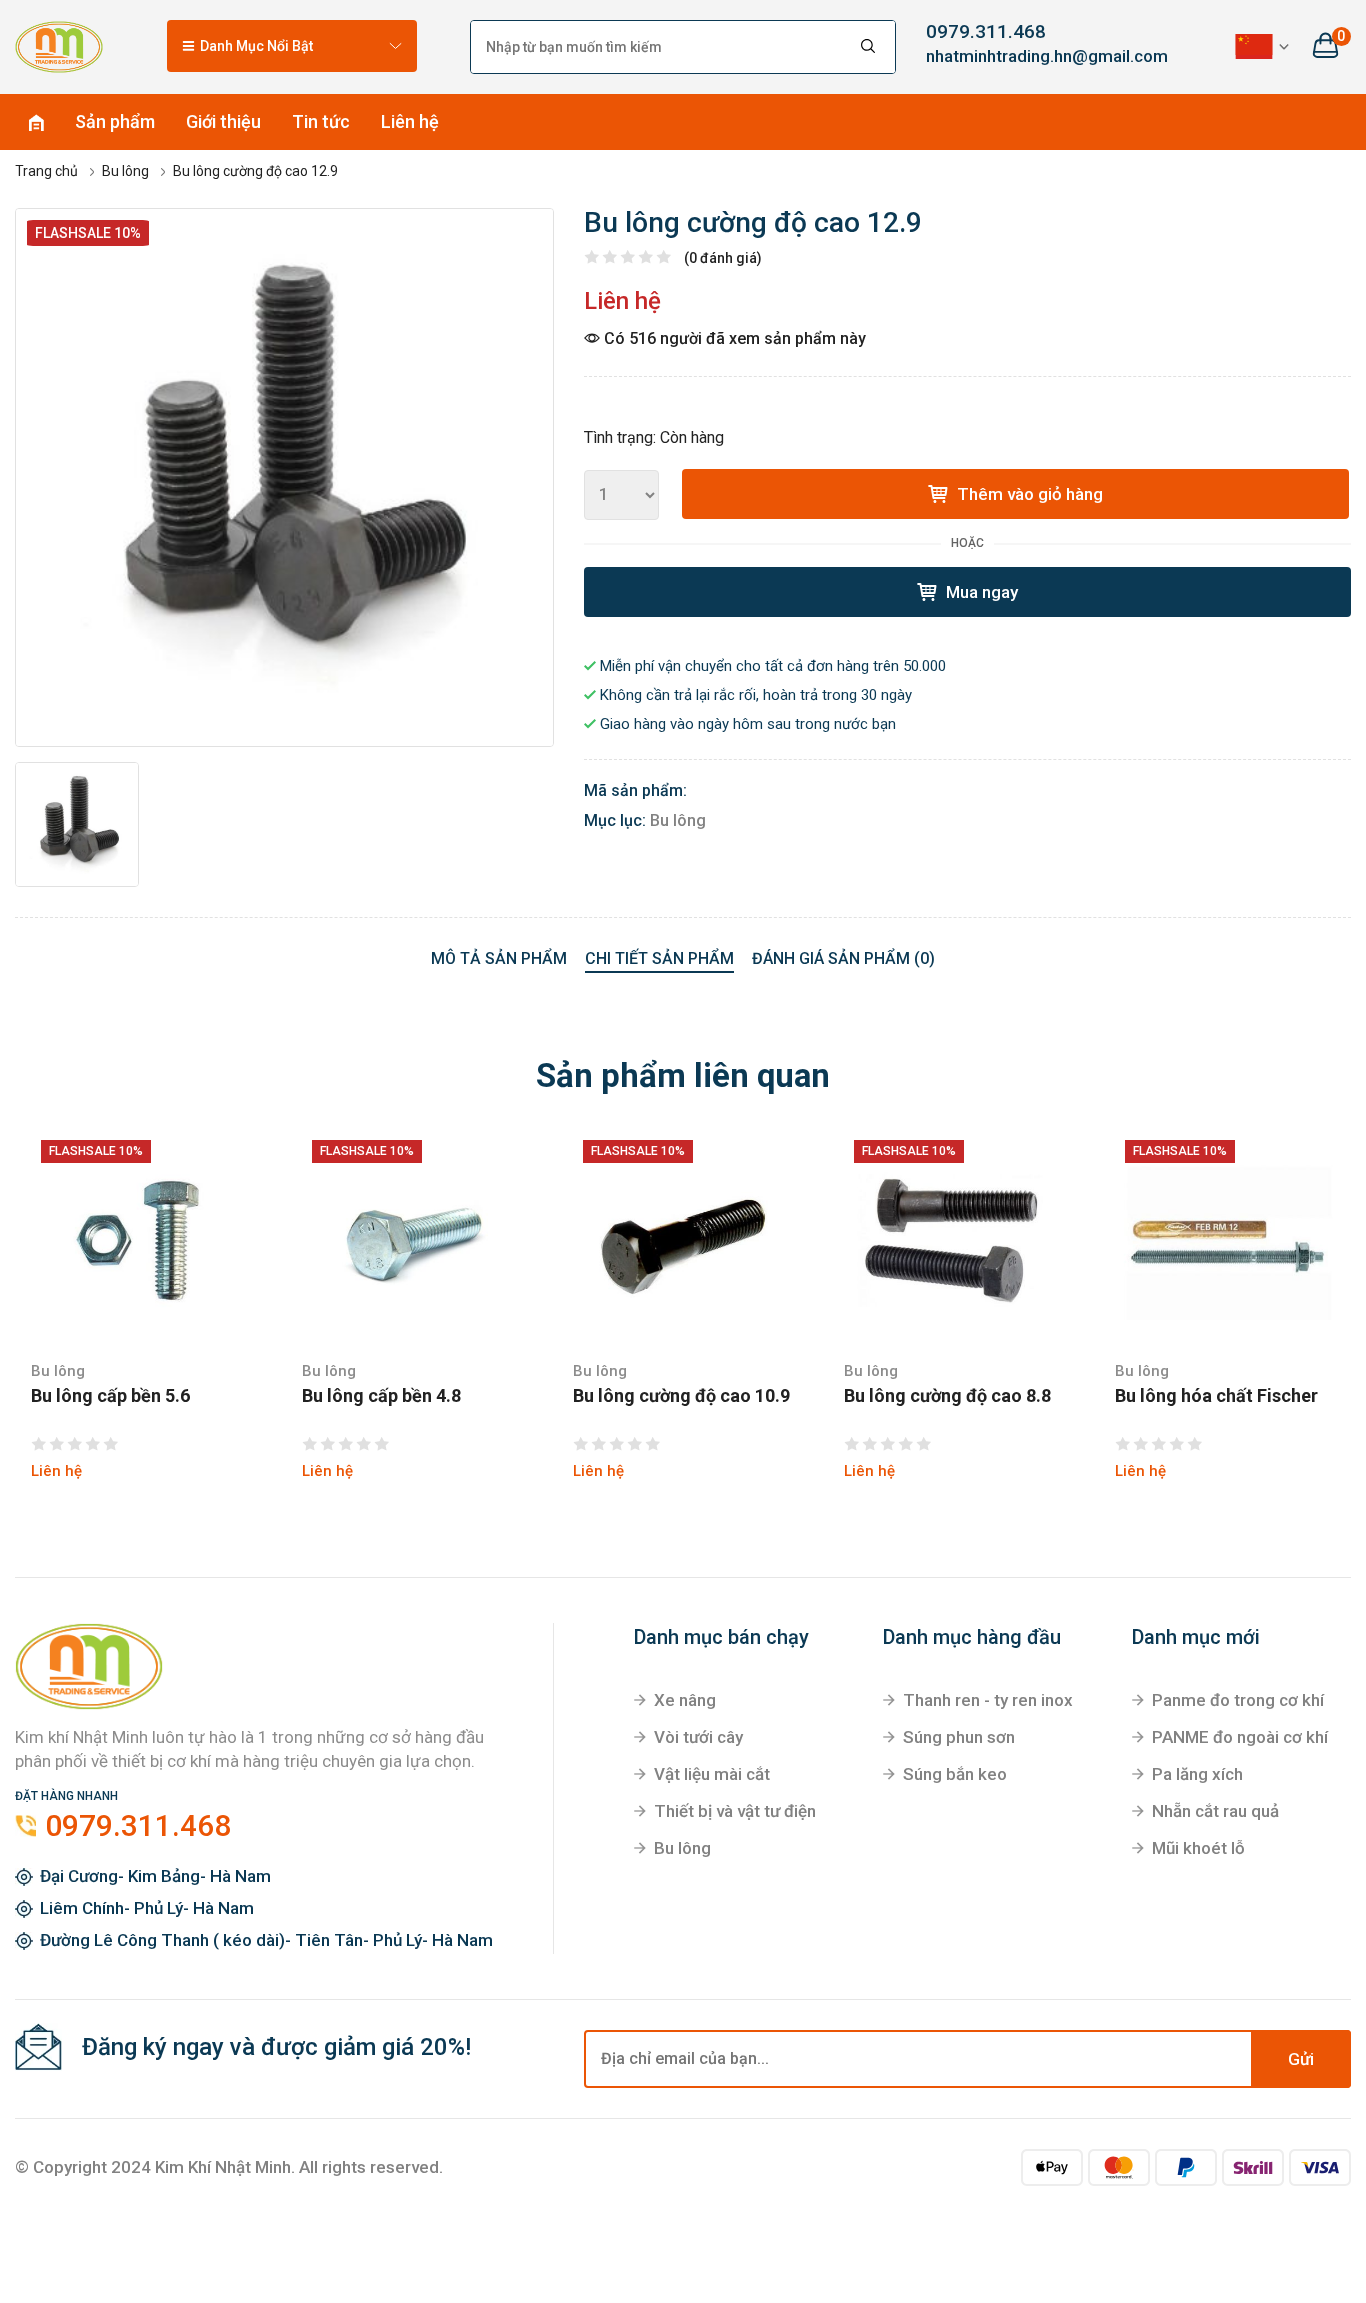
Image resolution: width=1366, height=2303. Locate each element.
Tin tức (321, 121)
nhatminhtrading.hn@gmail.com (1025, 56)
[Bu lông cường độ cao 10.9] (683, 1240)
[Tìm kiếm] (869, 47)
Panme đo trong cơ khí (1238, 1700)
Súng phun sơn (959, 1737)
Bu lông (678, 820)
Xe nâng (685, 1700)
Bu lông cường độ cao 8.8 (947, 1396)
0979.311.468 (986, 31)
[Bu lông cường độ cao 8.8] (954, 1240)
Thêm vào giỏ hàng (1028, 494)
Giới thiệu (223, 121)
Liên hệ (410, 121)
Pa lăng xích (1197, 1774)
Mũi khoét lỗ (1198, 1848)
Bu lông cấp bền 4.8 (381, 1396)
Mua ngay (980, 592)
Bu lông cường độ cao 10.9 (681, 1396)
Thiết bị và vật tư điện (735, 1811)
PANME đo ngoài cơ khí (1240, 1737)
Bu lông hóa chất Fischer (1216, 1396)
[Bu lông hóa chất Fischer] (1225, 1240)
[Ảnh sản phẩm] (284, 477)
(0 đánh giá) (723, 258)
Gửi (1301, 2059)
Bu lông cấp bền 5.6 (110, 1396)
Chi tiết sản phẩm (659, 958)
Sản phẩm (115, 121)
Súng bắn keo (955, 1774)
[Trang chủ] (59, 46)
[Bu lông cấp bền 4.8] (412, 1240)
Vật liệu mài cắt (712, 1774)
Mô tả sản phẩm (499, 958)
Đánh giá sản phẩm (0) (843, 958)
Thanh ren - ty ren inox (988, 1700)
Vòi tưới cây (698, 1737)
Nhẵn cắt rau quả (1215, 1811)
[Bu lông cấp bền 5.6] (141, 1240)
